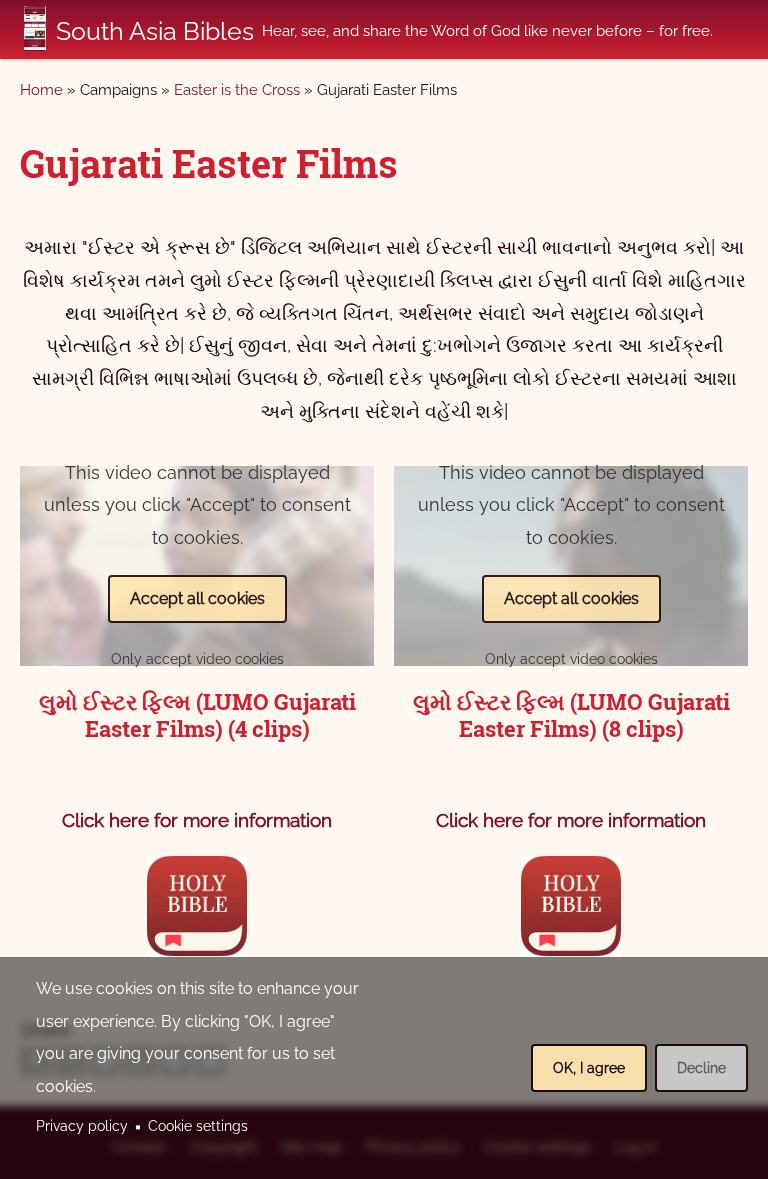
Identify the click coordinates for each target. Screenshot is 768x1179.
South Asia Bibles (155, 31)
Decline (701, 1068)
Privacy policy (82, 1126)
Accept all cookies (197, 598)
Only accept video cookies (197, 659)
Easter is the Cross (237, 90)
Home (41, 90)
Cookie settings (198, 1126)
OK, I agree (589, 1068)
